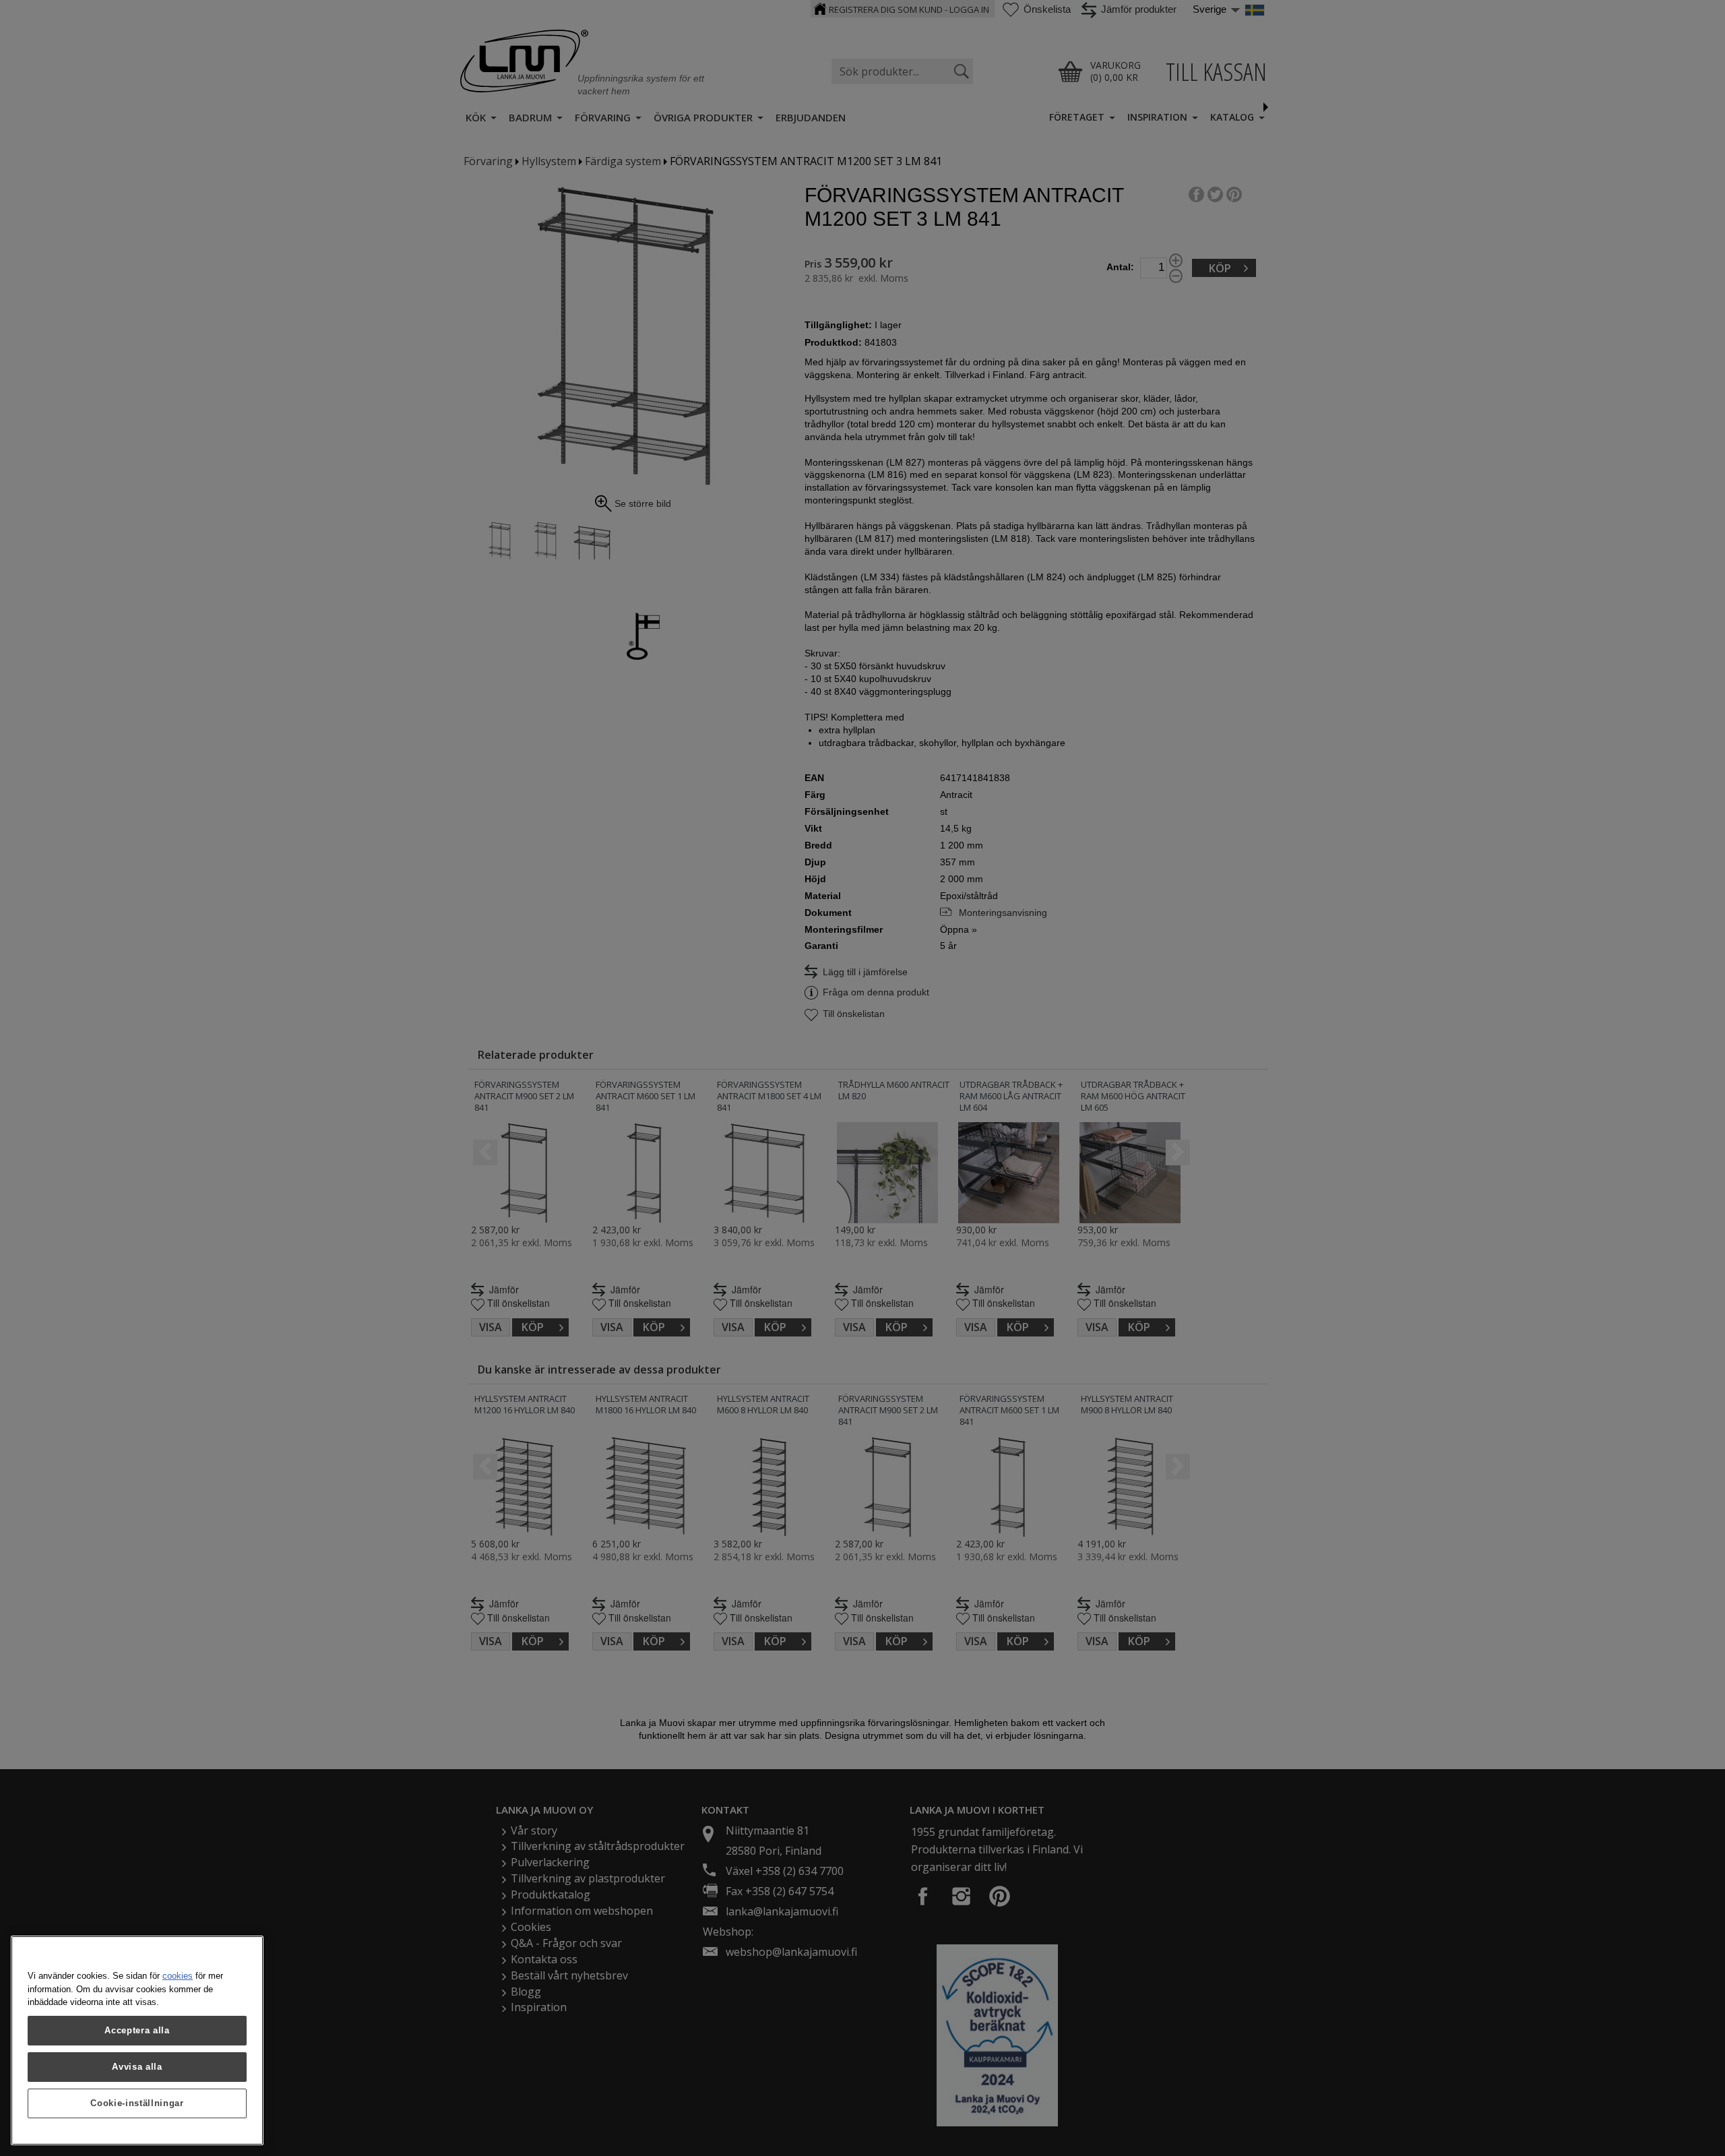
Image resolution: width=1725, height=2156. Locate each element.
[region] (137, 2040)
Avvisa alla (137, 2067)
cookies (178, 1976)
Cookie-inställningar (137, 2103)
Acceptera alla (137, 2030)
